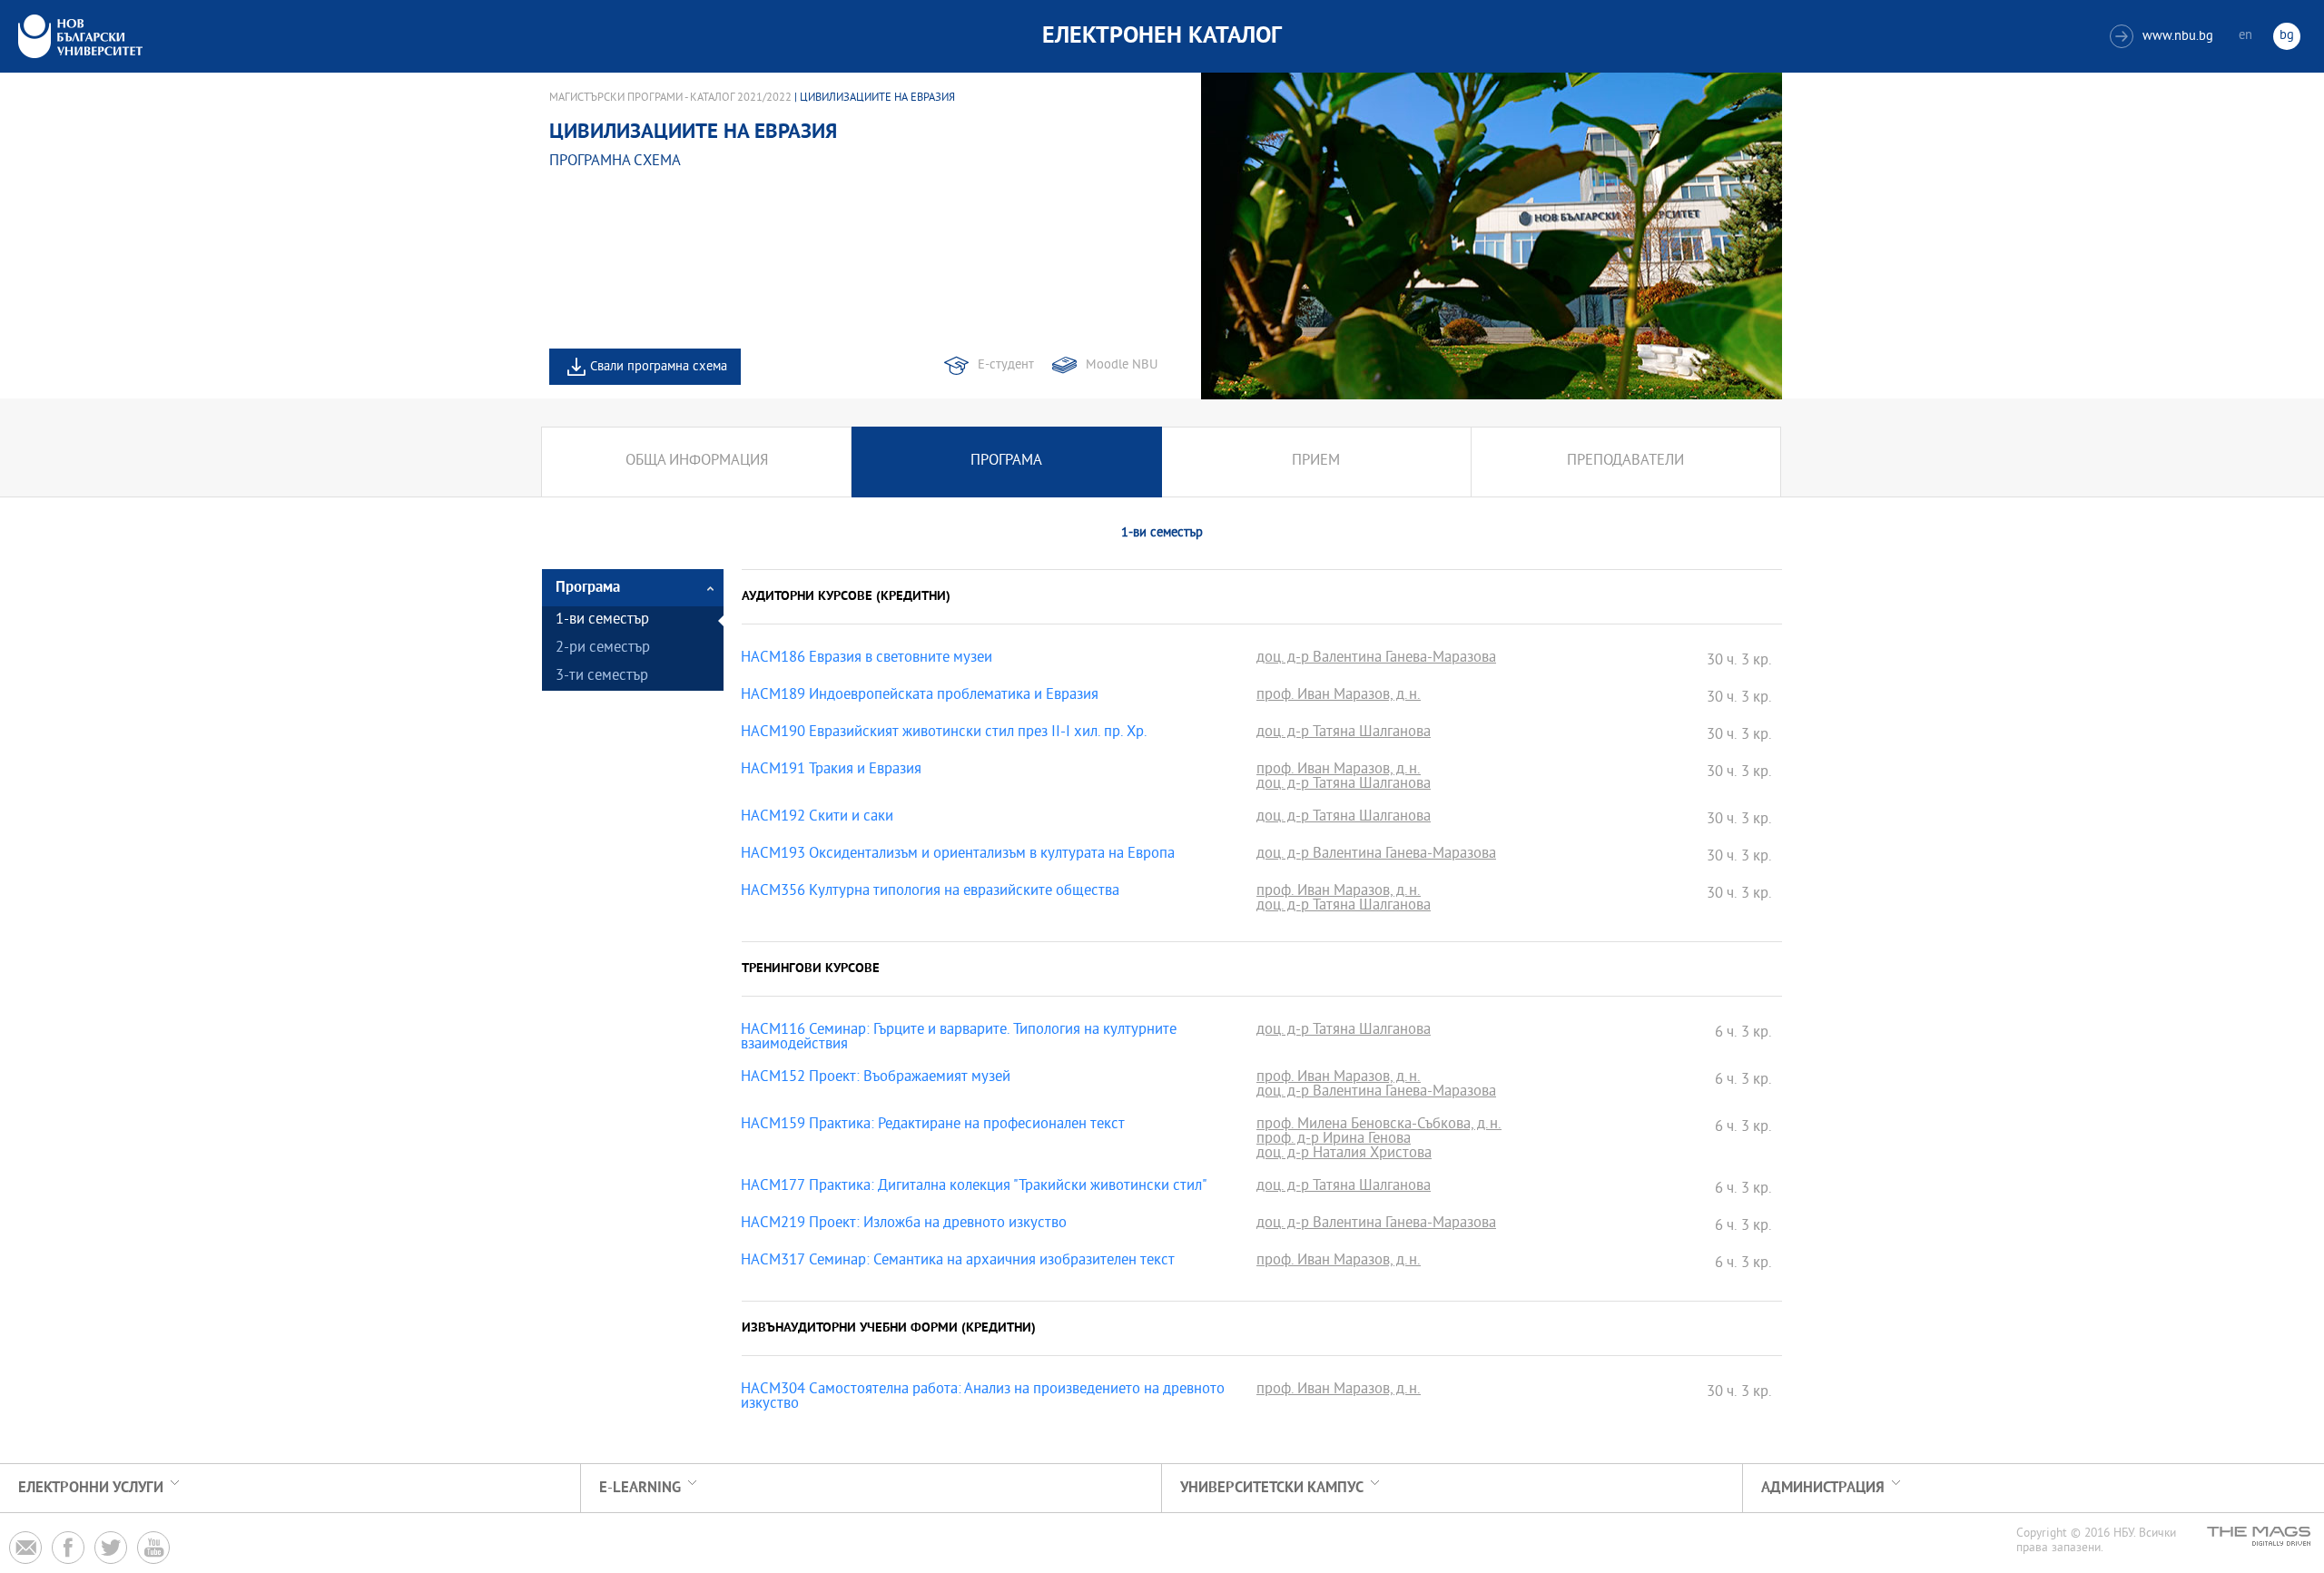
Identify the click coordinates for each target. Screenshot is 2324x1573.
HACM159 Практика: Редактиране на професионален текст (933, 1126)
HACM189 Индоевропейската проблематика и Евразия (920, 696)
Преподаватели (1625, 462)
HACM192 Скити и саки (817, 818)
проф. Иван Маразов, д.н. (1339, 696)
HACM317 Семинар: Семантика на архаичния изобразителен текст (958, 1262)
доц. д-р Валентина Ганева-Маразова (1376, 659)
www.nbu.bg (2164, 37)
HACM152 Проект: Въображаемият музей (876, 1078)
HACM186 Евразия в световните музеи (867, 659)
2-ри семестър (603, 649)
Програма (1006, 462)
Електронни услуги (91, 1488)
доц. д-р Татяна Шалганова (1344, 733)
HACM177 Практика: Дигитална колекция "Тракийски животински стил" (974, 1187)
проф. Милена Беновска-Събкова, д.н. (1379, 1126)
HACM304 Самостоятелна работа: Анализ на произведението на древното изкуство (983, 1398)
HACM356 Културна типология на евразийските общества (930, 892)
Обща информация (697, 462)
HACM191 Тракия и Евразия (831, 771)
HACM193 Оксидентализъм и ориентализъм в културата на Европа (958, 855)
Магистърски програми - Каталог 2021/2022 (670, 98)
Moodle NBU (1122, 365)
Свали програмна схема (659, 367)
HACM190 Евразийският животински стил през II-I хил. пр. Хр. (944, 733)
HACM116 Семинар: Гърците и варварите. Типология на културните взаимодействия (959, 1038)
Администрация (1823, 1488)
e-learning (640, 1488)
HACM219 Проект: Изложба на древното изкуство (904, 1224)
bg (2287, 36)
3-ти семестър (602, 677)
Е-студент (1006, 365)
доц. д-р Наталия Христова (1344, 1155)
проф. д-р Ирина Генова (1334, 1140)
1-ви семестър (602, 620)
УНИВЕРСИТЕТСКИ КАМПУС (1272, 1488)
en (2245, 36)
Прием (1316, 462)
